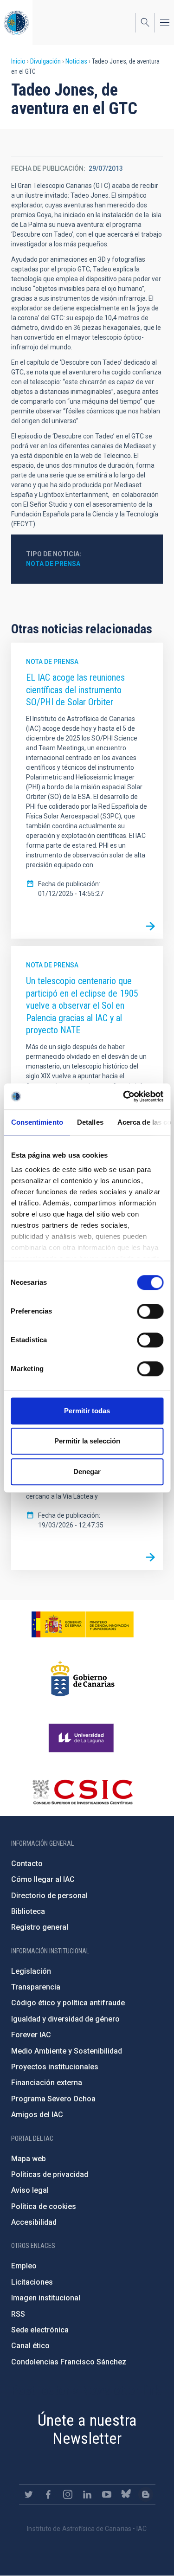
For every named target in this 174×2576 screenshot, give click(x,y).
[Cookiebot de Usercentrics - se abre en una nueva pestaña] (124, 1096)
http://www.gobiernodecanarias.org (83, 1679)
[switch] (150, 1311)
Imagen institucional (46, 2298)
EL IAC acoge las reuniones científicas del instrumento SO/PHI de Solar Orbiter (75, 690)
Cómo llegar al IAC (43, 1879)
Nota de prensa (53, 564)
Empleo (24, 2266)
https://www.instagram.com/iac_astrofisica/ (68, 2494)
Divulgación (45, 61)
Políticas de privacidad (50, 2174)
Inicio (18, 61)
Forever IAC (31, 2035)
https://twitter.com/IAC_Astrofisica (29, 2494)
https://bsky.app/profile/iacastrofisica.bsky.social (126, 2494)
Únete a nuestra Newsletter (87, 2429)
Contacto (27, 1864)
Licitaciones (32, 2282)
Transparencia (36, 1987)
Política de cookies (44, 2206)
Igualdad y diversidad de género (65, 2019)
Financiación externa (47, 2083)
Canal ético (30, 2346)
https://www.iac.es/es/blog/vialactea (146, 2494)
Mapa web (29, 2159)
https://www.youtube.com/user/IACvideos (107, 2494)
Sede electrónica (40, 2330)
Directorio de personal (49, 1896)
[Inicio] (16, 23)
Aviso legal (30, 2190)
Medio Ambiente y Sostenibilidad (67, 2051)
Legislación (31, 1971)
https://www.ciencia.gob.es (83, 1624)
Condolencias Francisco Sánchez (69, 2362)
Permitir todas (87, 1411)
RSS (18, 2314)
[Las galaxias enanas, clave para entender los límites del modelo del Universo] (150, 1558)
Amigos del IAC (37, 2115)
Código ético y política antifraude (68, 2003)
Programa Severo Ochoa (53, 2099)
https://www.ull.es (82, 1738)
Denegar (87, 1472)
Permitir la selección (87, 1441)
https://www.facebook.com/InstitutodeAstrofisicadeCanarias (48, 2494)
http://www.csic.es (82, 1792)
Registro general (40, 1927)
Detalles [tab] (90, 1122)
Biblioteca (28, 1911)
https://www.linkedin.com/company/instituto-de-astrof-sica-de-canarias (87, 2494)
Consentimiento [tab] (37, 1122)
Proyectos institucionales (55, 2067)
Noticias (76, 61)
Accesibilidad (34, 2222)
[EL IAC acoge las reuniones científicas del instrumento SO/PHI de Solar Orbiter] (150, 926)
